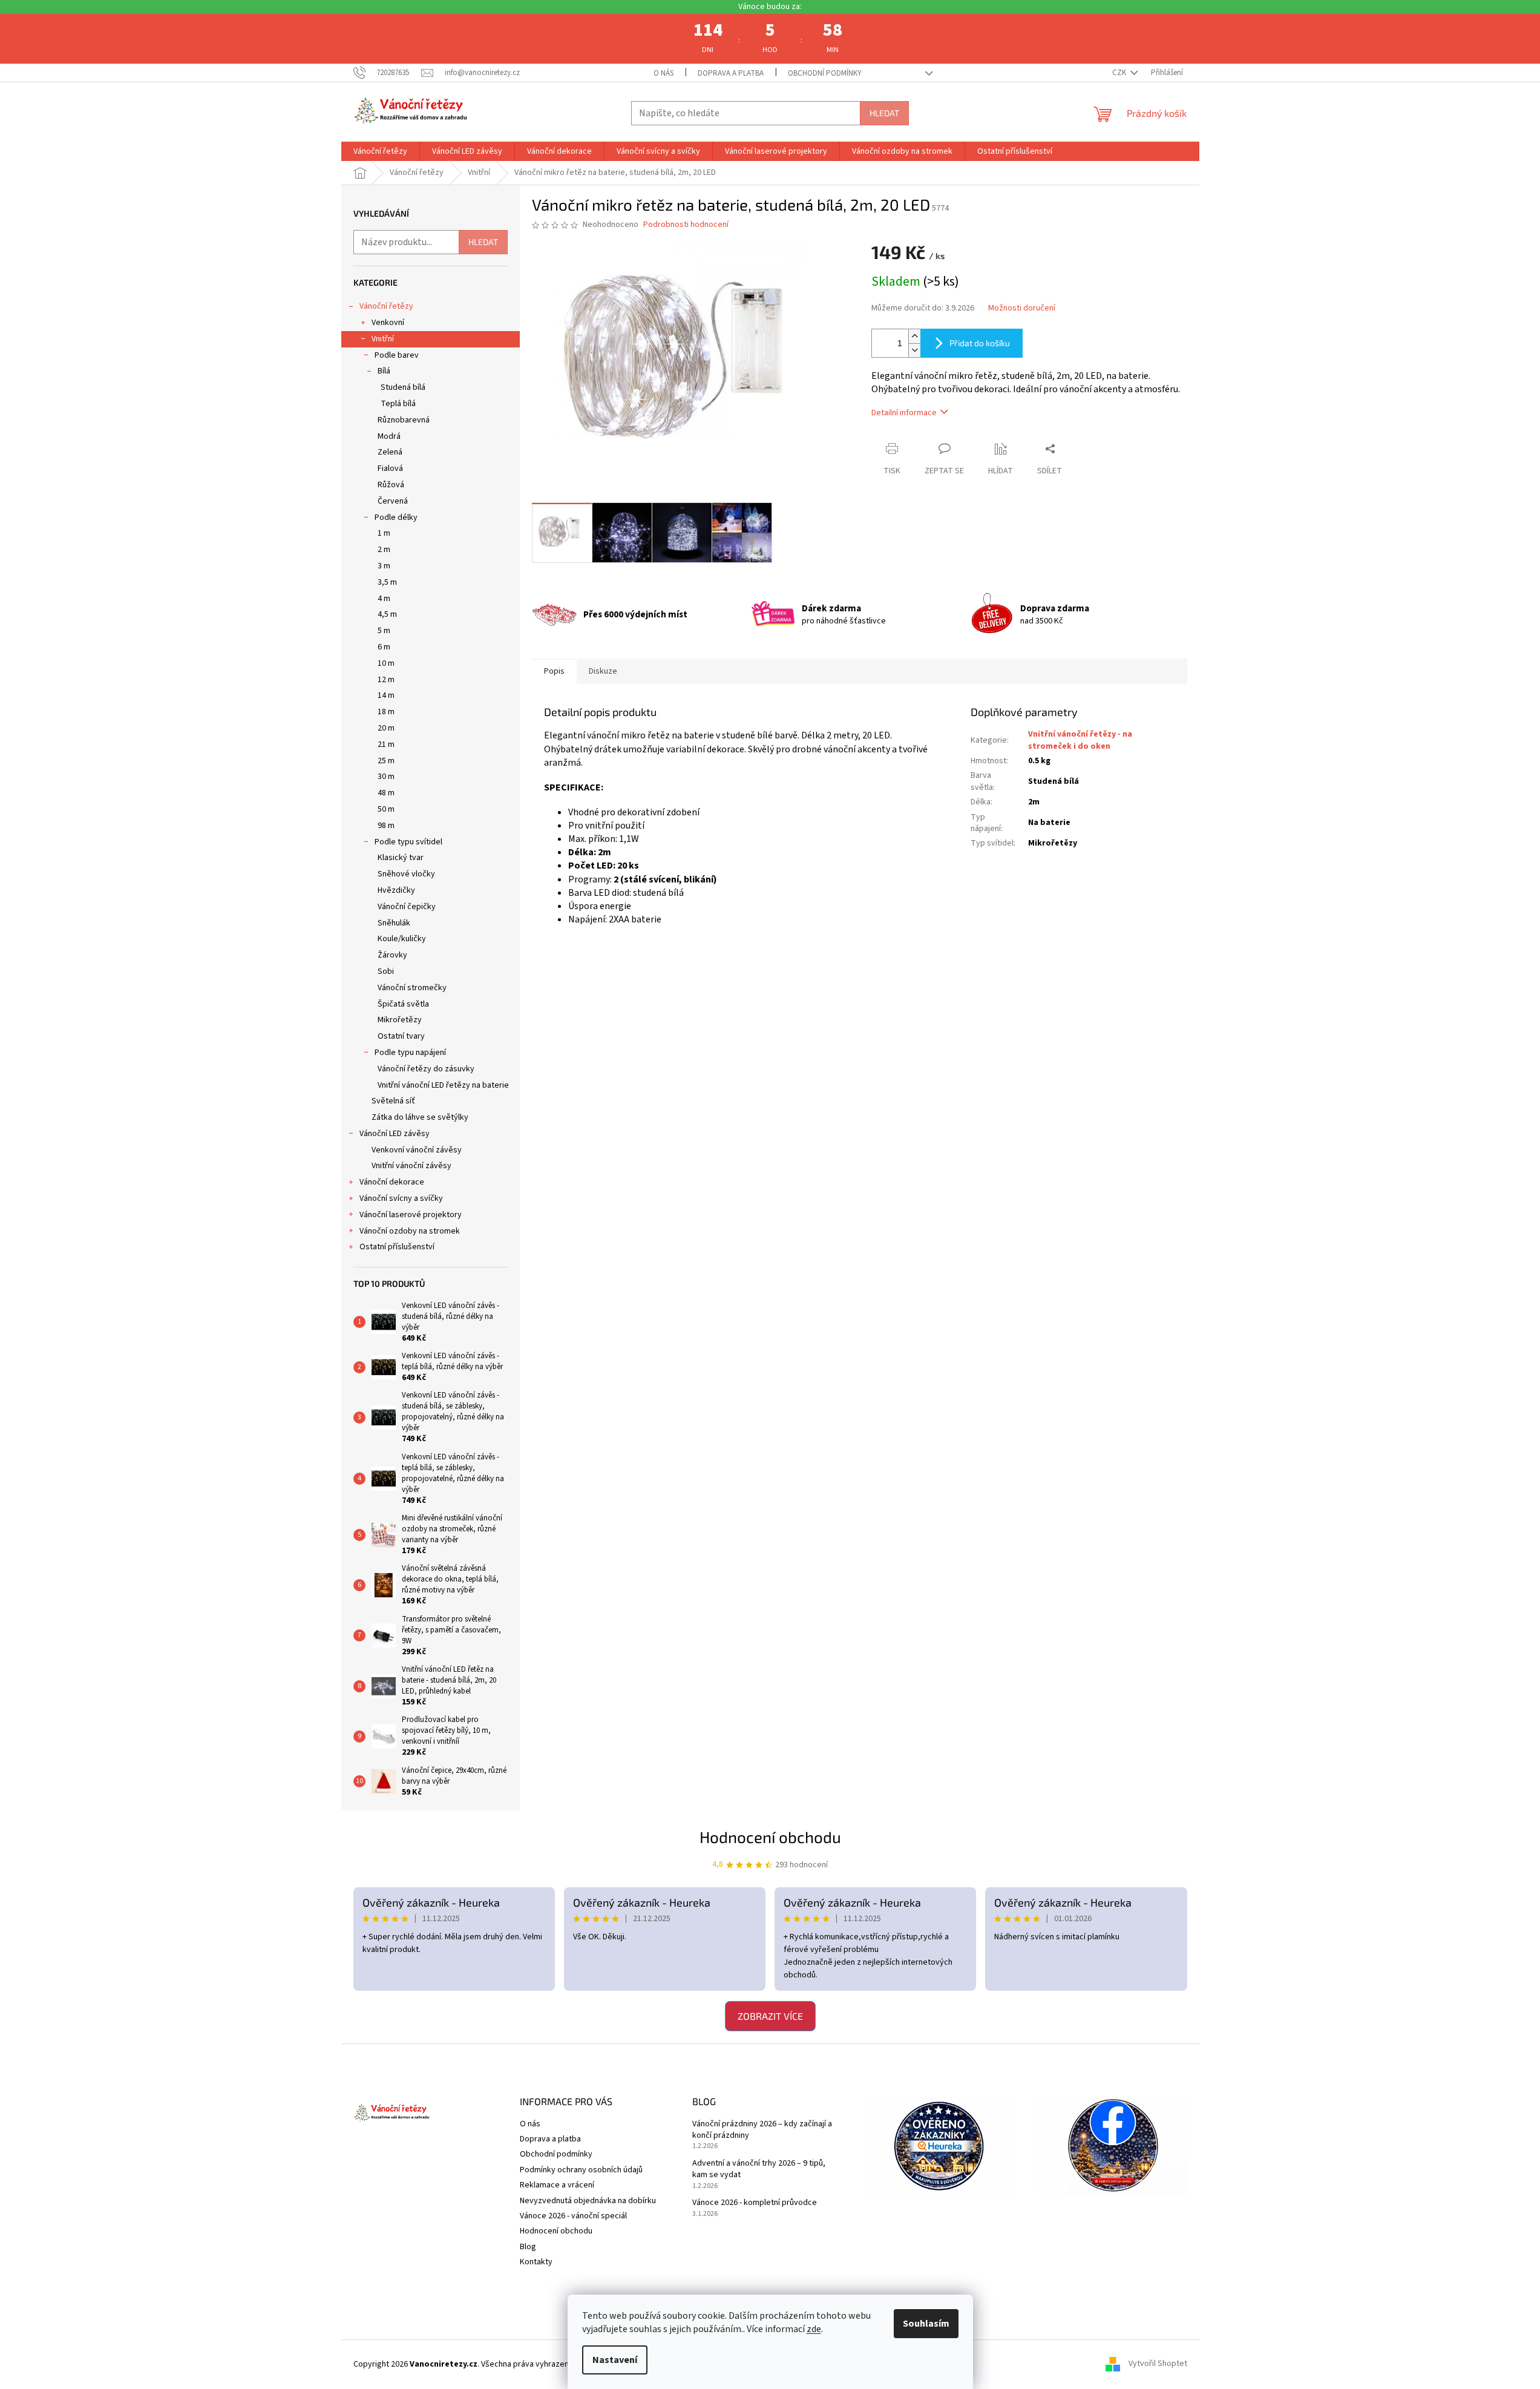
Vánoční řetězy (386, 306)
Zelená (390, 452)
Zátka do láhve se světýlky (420, 1117)
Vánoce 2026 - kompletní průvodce (755, 2203)
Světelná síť (393, 1101)
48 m (386, 793)
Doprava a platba (731, 73)
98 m (386, 826)
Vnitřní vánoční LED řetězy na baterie (443, 1085)
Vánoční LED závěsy (395, 1134)
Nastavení (615, 2360)
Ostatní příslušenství (397, 1247)
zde (814, 2329)
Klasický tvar (401, 858)
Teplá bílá (398, 404)
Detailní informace (904, 413)
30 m (386, 777)
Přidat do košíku (980, 343)
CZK (1120, 73)
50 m (386, 809)
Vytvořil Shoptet (1158, 2364)
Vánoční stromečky (412, 988)
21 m (386, 744)
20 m (386, 728)
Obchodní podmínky (825, 73)
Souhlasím (926, 2324)
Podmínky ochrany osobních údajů (581, 2170)
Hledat (884, 113)
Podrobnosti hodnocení (686, 225)
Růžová (391, 485)
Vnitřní (383, 339)
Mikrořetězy (400, 1020)
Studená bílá (403, 387)
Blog (528, 2247)
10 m (386, 663)
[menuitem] (380, 151)
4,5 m (387, 614)
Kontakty (536, 2262)
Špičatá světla (403, 1004)
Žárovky (392, 955)
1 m (384, 533)
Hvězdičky (396, 890)
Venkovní (388, 323)
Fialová (390, 468)
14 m (386, 695)
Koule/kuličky (402, 939)
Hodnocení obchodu (770, 1837)
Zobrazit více (770, 2016)
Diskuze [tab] (603, 671)
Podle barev (397, 355)
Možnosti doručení (1022, 308)
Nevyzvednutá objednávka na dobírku (588, 2201)
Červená (393, 501)
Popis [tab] (554, 671)
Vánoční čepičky (407, 907)
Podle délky (396, 518)
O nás (664, 73)
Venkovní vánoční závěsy (417, 1150)
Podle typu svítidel (408, 842)
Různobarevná (404, 420)
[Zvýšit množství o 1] (914, 336)
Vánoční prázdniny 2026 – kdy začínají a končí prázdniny (762, 2130)
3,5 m (387, 582)
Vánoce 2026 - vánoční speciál (573, 2216)
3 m (384, 566)
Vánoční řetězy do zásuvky (426, 1069)
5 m (384, 631)
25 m (386, 761)
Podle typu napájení (410, 1053)
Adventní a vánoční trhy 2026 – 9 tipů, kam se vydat (759, 2169)
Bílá (384, 371)
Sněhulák (394, 923)
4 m (384, 599)
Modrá (389, 436)
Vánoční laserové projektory (411, 1215)
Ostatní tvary (401, 1036)
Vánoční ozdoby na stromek (410, 1231)
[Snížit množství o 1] (914, 350)
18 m (386, 712)
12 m (386, 680)
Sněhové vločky (406, 874)
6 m (384, 647)
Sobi (386, 971)
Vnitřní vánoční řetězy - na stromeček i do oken (1080, 740)
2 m (384, 550)
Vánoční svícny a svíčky (401, 1198)
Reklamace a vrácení (557, 2185)
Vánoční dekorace (392, 1182)
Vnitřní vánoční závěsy (411, 1166)
